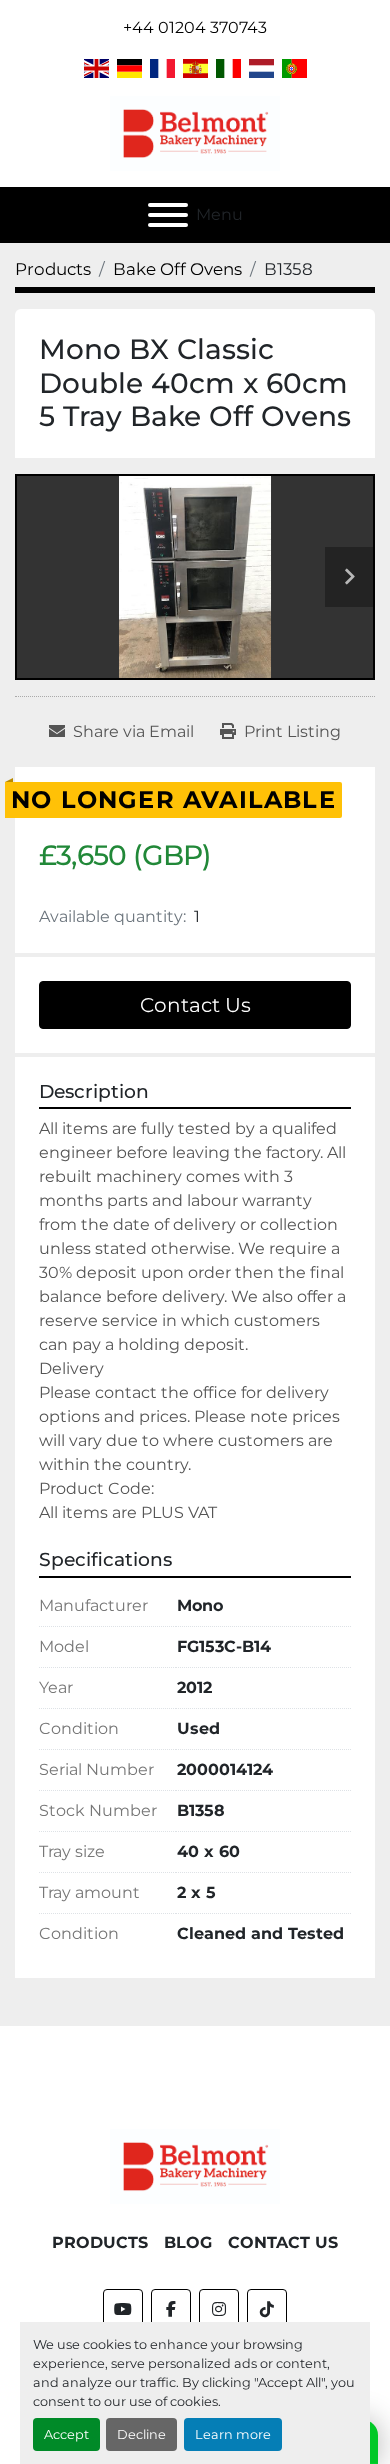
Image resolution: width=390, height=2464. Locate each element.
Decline (141, 2434)
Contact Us (195, 1005)
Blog (188, 2242)
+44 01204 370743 (195, 27)
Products (100, 2242)
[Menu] (168, 215)
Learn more (233, 2434)
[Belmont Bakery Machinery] (195, 2165)
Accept (66, 2434)
